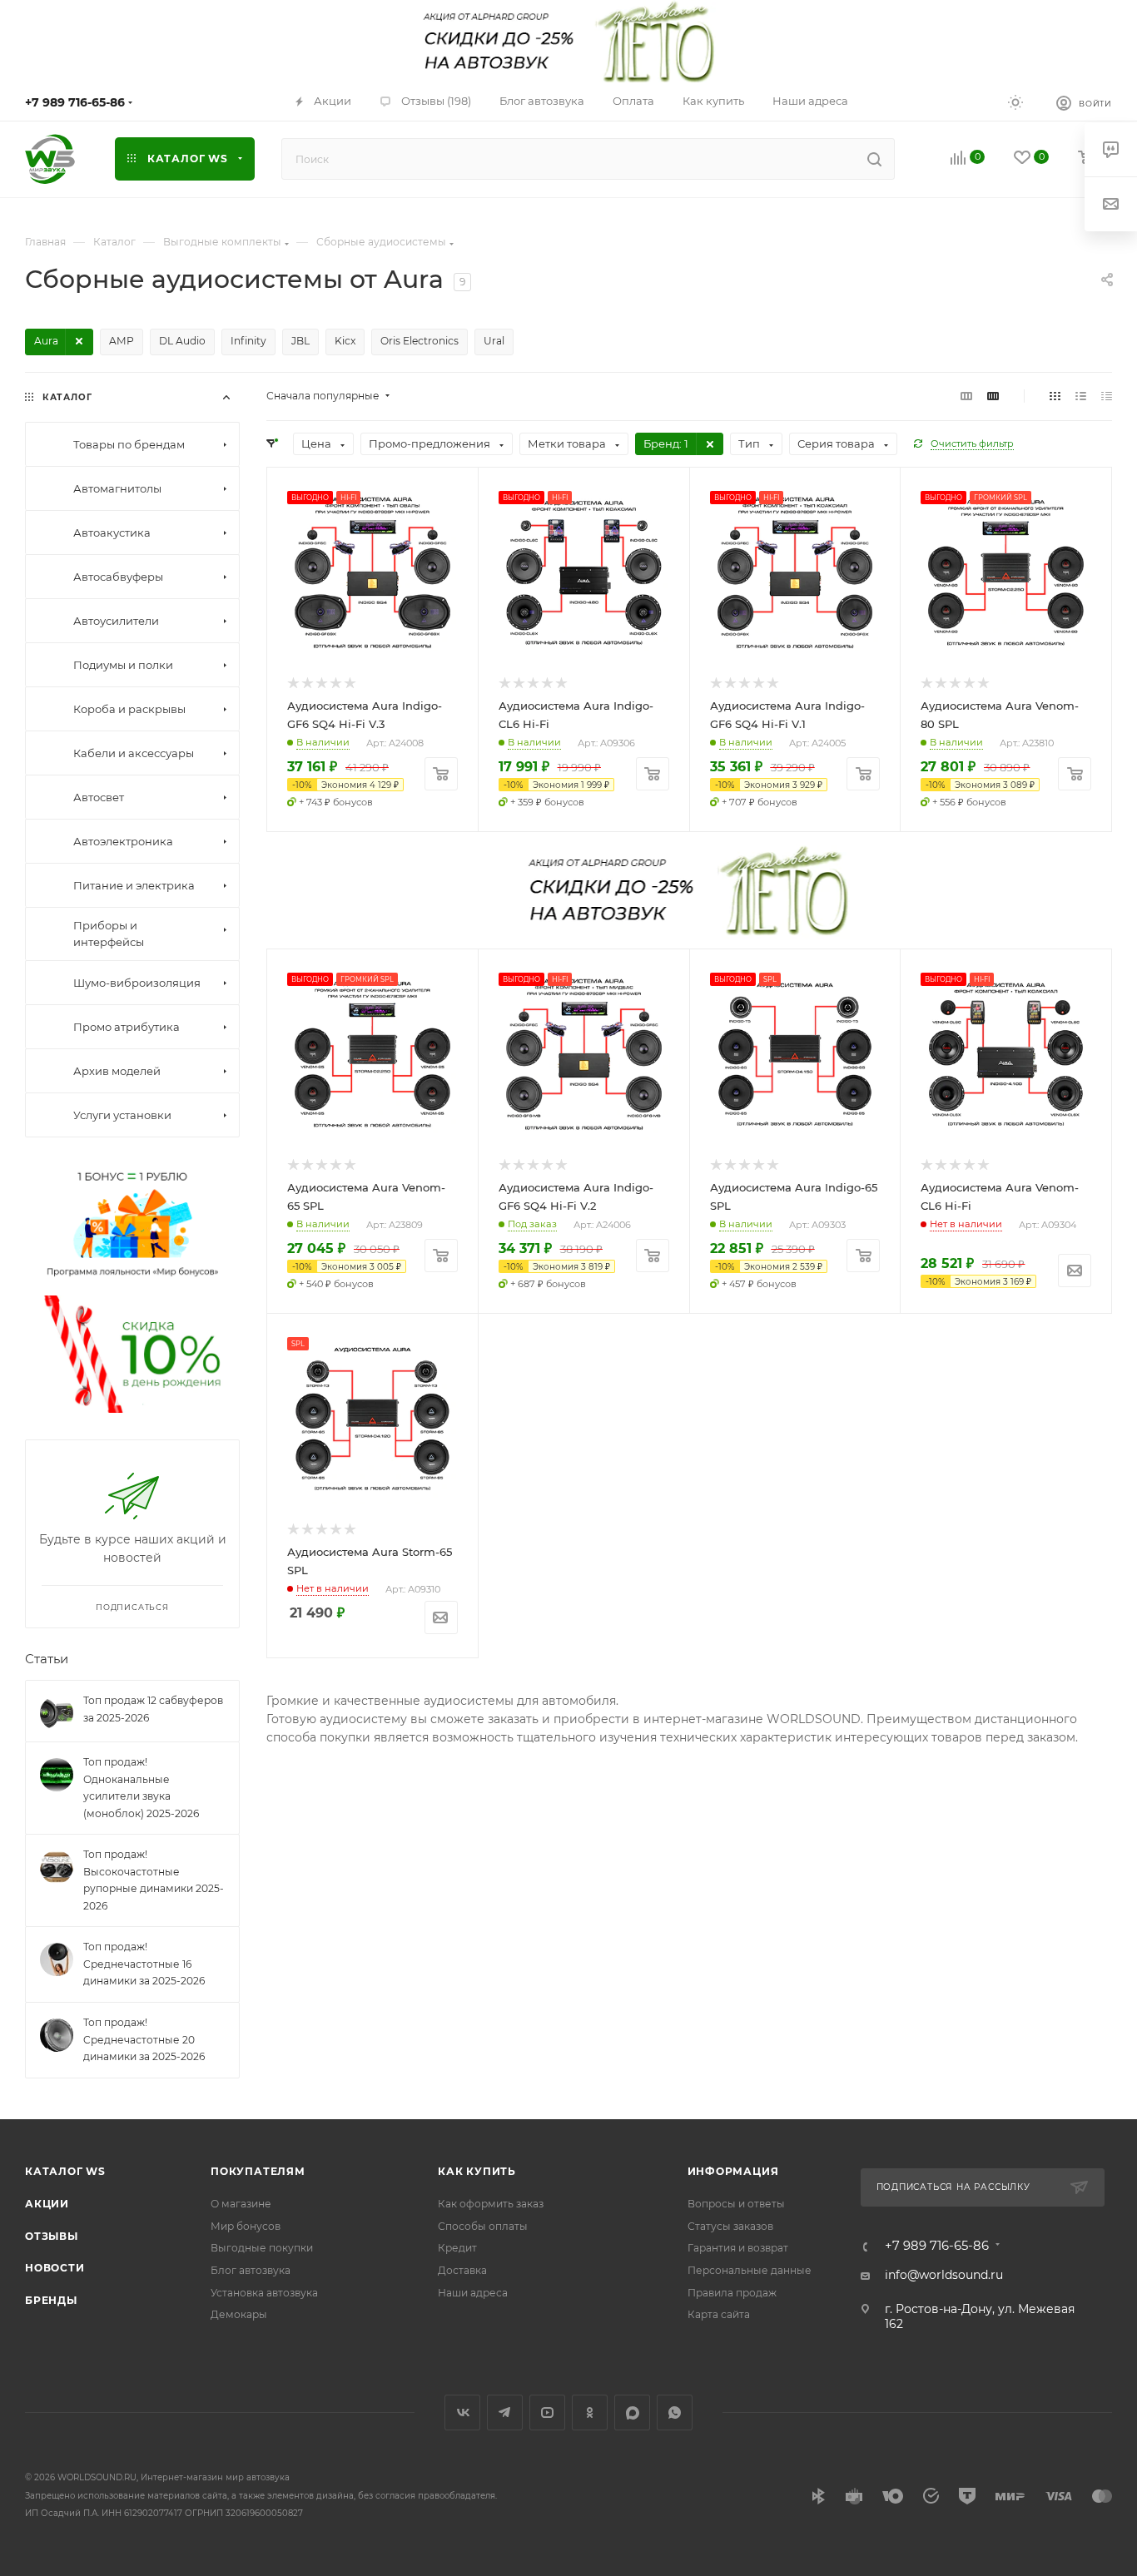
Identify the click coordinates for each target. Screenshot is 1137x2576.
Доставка (462, 2270)
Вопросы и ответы (736, 2204)
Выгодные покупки (262, 2248)
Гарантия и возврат (738, 2248)
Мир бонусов (246, 2226)
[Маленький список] (966, 396)
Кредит (457, 2248)
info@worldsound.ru (944, 2275)
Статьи (47, 1658)
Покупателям (258, 2171)
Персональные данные (750, 2270)
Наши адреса (473, 2293)
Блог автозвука (251, 2270)
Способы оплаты (483, 2226)
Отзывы (52, 2236)
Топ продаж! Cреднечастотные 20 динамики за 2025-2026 (144, 2039)
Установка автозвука (264, 2293)
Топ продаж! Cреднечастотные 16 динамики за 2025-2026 (144, 1964)
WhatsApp (675, 2413)
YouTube (547, 2413)
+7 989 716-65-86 (75, 102)
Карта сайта (719, 2314)
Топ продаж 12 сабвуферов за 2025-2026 (153, 1709)
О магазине (241, 2204)
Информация (733, 2171)
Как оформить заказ (491, 2204)
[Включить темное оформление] (1015, 102)
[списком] (1081, 396)
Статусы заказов (730, 2226)
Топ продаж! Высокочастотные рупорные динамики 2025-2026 (154, 1880)
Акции (47, 2204)
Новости (55, 2268)
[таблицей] (1107, 396)
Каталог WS (65, 2171)
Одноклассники (590, 2413)
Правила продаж (732, 2293)
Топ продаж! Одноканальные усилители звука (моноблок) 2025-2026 (141, 1788)
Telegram (505, 2413)
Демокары (239, 2314)
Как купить (477, 2171)
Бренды (51, 2300)
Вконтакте (462, 2413)
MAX (632, 2413)
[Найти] (874, 159)
